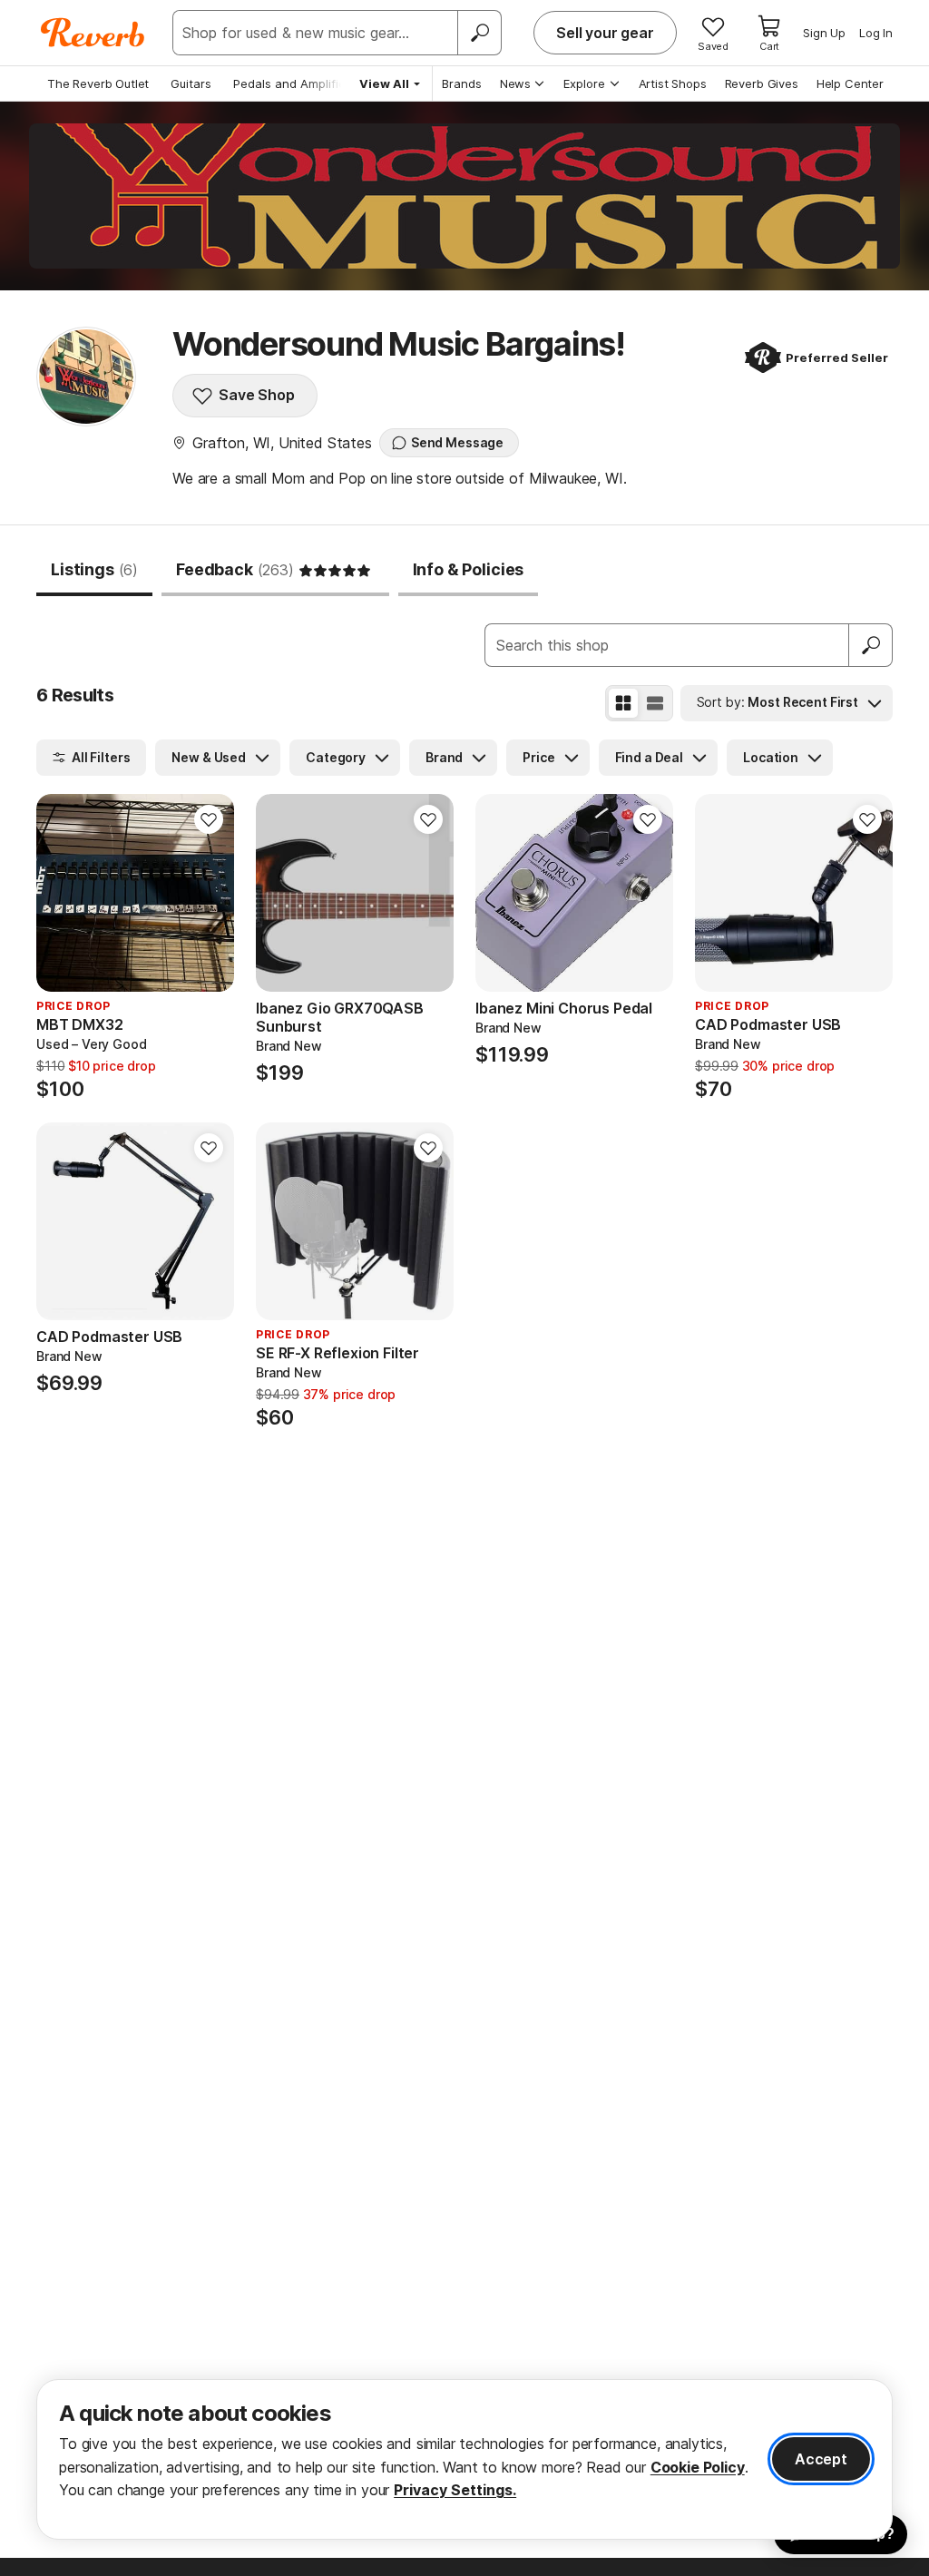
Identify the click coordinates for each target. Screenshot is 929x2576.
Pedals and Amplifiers (295, 83)
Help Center (850, 83)
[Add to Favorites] (209, 819)
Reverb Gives (762, 83)
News (515, 83)
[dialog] (464, 2459)
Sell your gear (605, 33)
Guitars (191, 83)
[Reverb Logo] (93, 33)
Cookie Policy (698, 2467)
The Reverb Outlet (98, 83)
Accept (821, 2459)
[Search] (479, 33)
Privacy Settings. (455, 2490)
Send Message (457, 442)
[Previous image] (281, 893)
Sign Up (824, 33)
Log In (876, 33)
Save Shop (257, 395)
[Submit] (871, 645)
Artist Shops (673, 83)
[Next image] (428, 893)
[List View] (655, 703)
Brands (462, 83)
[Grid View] (623, 703)
